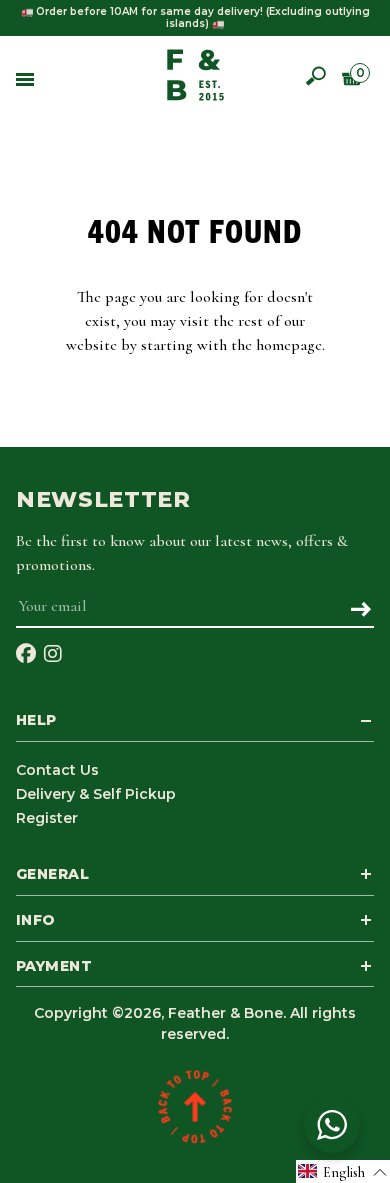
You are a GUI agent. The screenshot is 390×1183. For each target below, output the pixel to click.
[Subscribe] (360, 611)
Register (47, 818)
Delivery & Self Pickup (96, 794)
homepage (289, 345)
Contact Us (57, 770)
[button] (343, 1171)
